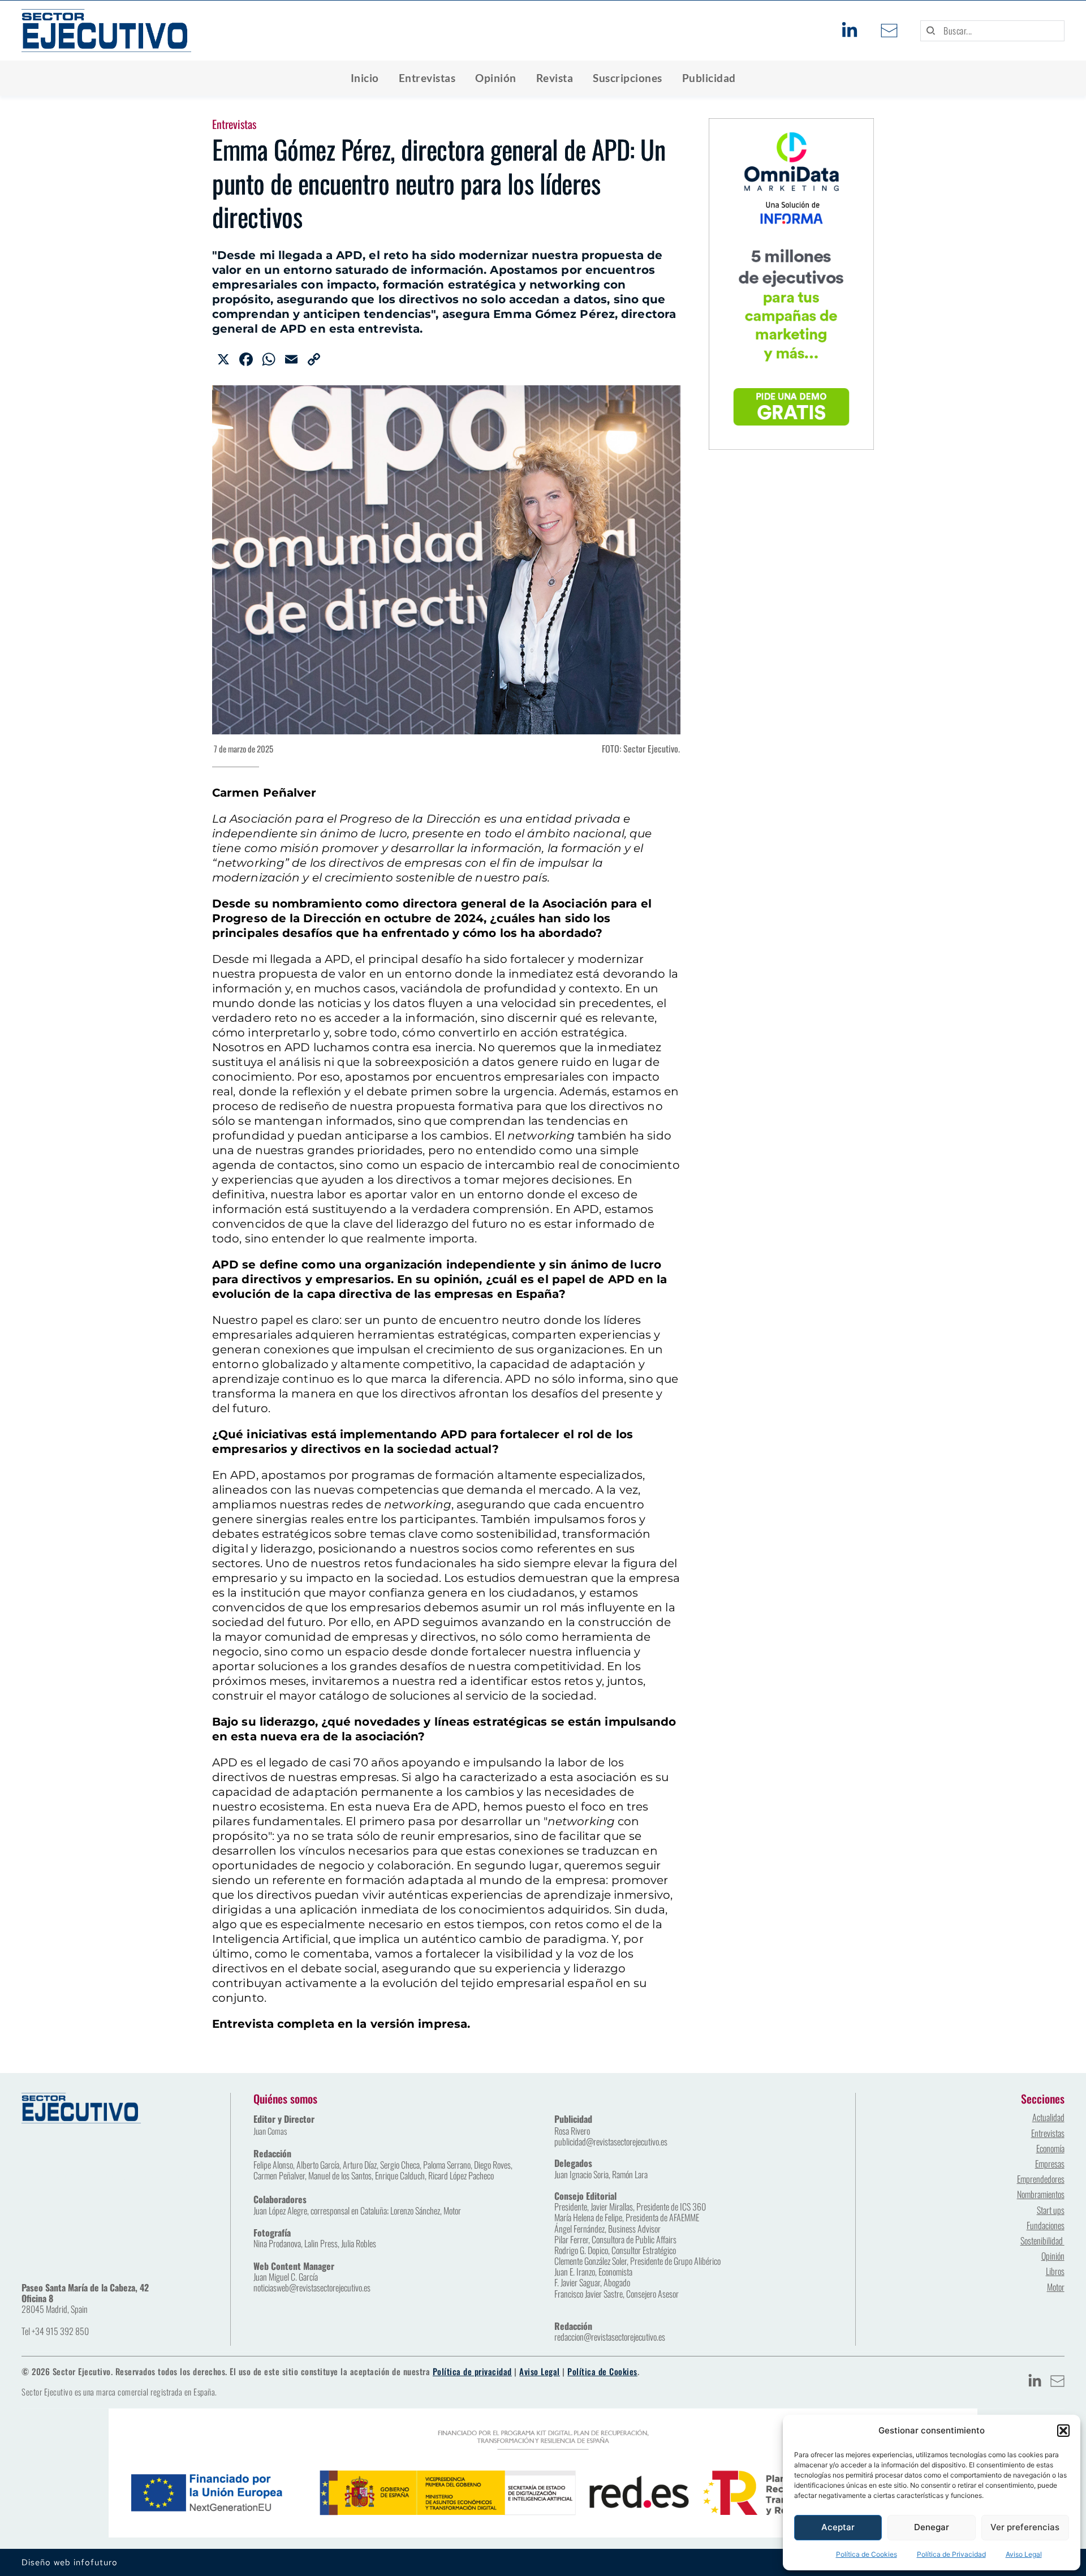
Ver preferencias (1025, 2527)
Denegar (932, 2527)
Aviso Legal (1024, 2554)
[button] (1063, 2431)
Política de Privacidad (951, 2554)
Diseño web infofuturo (70, 2562)
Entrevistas (234, 124)
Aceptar (838, 2527)
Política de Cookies (867, 2554)
